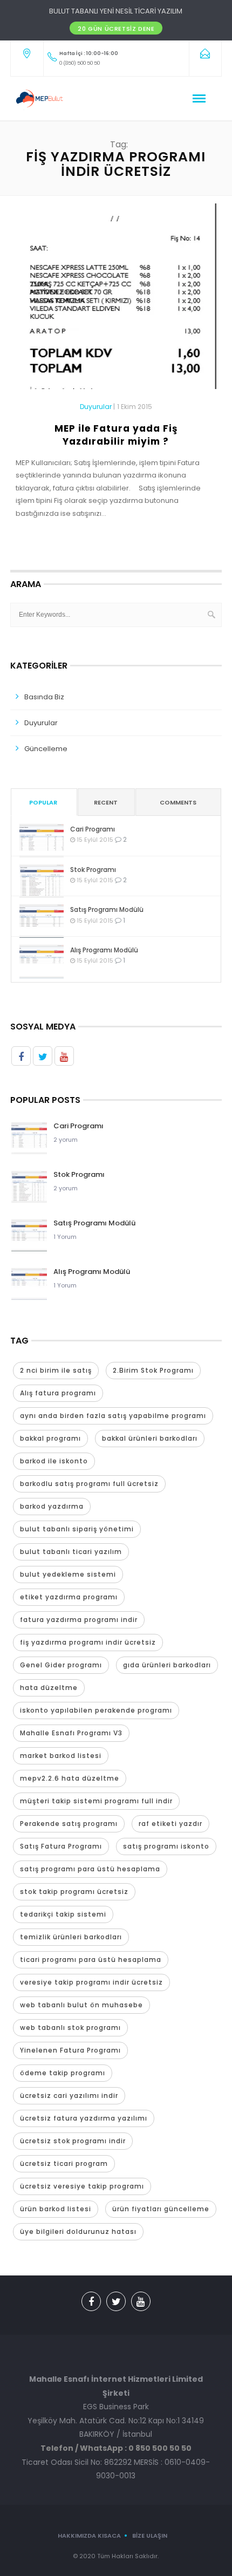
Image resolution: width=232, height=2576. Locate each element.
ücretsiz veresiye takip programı (82, 2186)
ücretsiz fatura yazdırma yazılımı (84, 2118)
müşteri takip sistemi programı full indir (96, 1801)
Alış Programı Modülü (104, 950)
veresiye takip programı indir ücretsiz (91, 1982)
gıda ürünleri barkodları (167, 1665)
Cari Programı (93, 829)
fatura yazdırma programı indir (79, 1620)
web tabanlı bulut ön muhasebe (81, 2005)
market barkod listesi (61, 1756)
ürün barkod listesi (56, 2209)
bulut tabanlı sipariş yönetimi (77, 1529)
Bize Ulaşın (150, 2536)
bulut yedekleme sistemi (68, 1574)
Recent (106, 802)
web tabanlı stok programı (70, 2028)
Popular (43, 802)
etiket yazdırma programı (69, 1597)
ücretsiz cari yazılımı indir (69, 2095)
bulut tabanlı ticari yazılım (71, 1552)
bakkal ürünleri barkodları (150, 1438)
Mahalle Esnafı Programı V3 (71, 1733)
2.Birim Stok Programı (153, 1370)
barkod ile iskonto (54, 1461)
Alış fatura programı (58, 1393)
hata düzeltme (49, 1688)
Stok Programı (93, 870)
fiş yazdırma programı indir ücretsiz (88, 1642)
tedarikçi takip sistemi (63, 1914)
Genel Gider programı (61, 1665)
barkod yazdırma (52, 1506)
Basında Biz (44, 697)
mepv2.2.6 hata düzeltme (70, 1778)
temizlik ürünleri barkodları (71, 1937)
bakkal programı (50, 1438)
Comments (178, 802)
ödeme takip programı (63, 2073)
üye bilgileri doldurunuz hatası (78, 2231)
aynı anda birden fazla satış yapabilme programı (113, 1416)
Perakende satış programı (69, 1824)
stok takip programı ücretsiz (74, 1892)
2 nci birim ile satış (56, 1370)
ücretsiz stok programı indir (73, 2141)
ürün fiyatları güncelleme (161, 2209)
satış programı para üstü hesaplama (90, 1869)
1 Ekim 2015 (135, 407)
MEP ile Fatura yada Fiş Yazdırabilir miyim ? (116, 435)
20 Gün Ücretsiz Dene (116, 29)
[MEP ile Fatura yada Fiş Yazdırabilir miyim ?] (116, 301)
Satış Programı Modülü (107, 909)
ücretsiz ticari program (64, 2163)
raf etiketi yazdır (170, 1824)
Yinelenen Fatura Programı (70, 2050)
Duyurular (96, 407)
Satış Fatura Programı (61, 1846)
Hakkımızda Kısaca (89, 2536)
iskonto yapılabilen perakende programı (96, 1710)
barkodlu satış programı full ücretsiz (89, 1484)
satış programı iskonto (166, 1846)
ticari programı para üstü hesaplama (91, 1960)
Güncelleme (46, 749)
